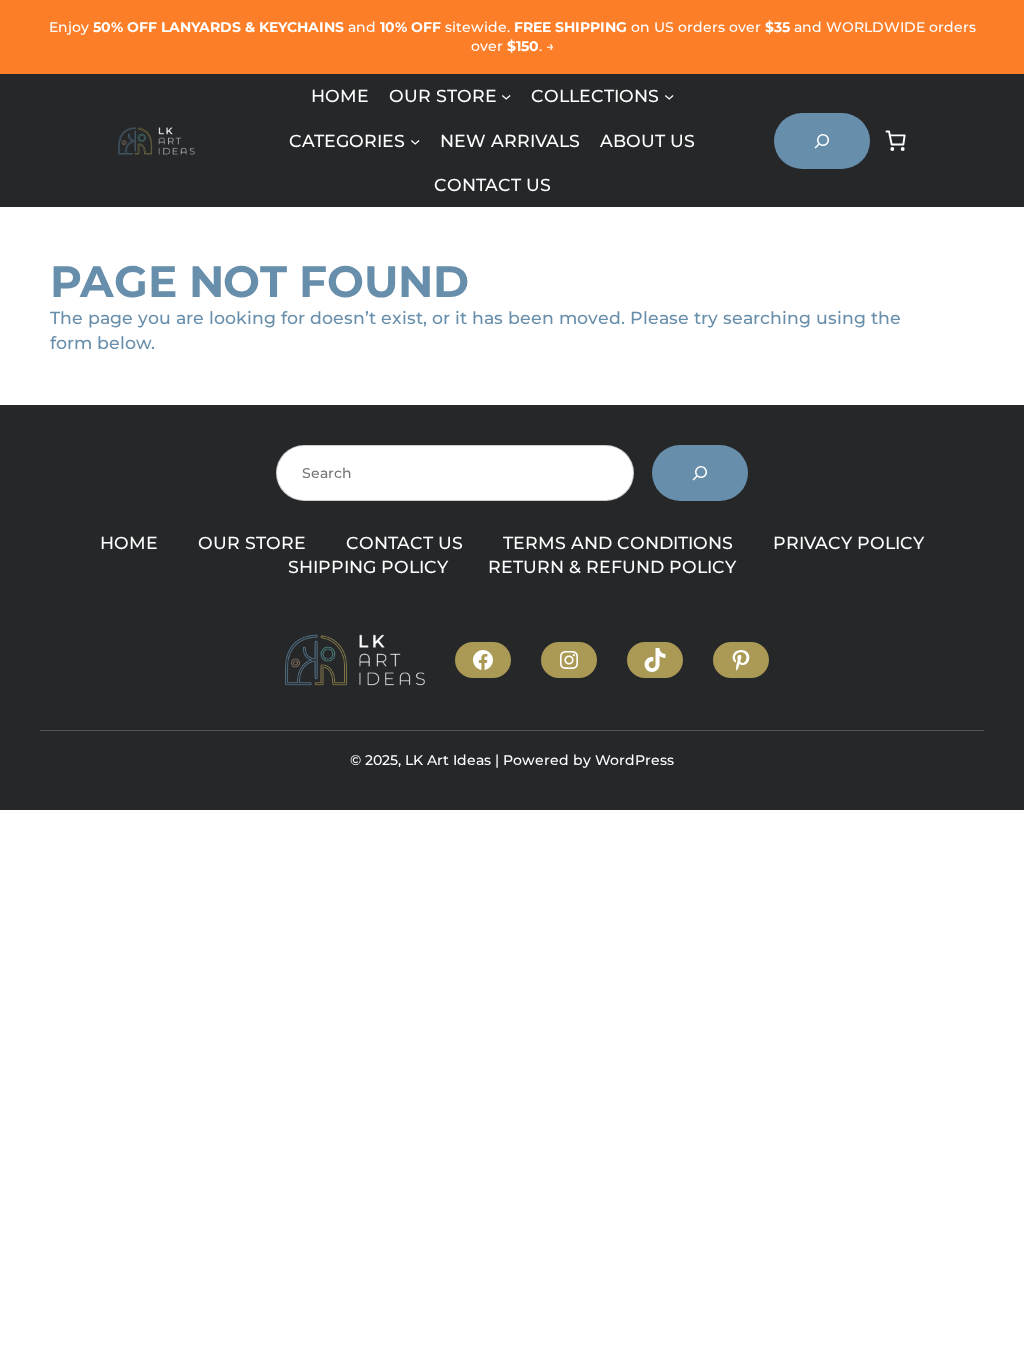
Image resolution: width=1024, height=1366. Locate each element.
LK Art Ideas (448, 760)
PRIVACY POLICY (848, 542)
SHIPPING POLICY (368, 566)
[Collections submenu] (669, 96)
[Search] (700, 473)
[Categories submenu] (415, 140)
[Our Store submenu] (506, 96)
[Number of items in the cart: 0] (896, 141)
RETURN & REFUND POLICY (612, 566)
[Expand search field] (822, 141)
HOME (129, 542)
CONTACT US (404, 542)
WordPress (634, 760)
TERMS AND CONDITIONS (618, 542)
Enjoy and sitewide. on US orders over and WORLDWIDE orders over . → (512, 37)
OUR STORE (252, 542)
